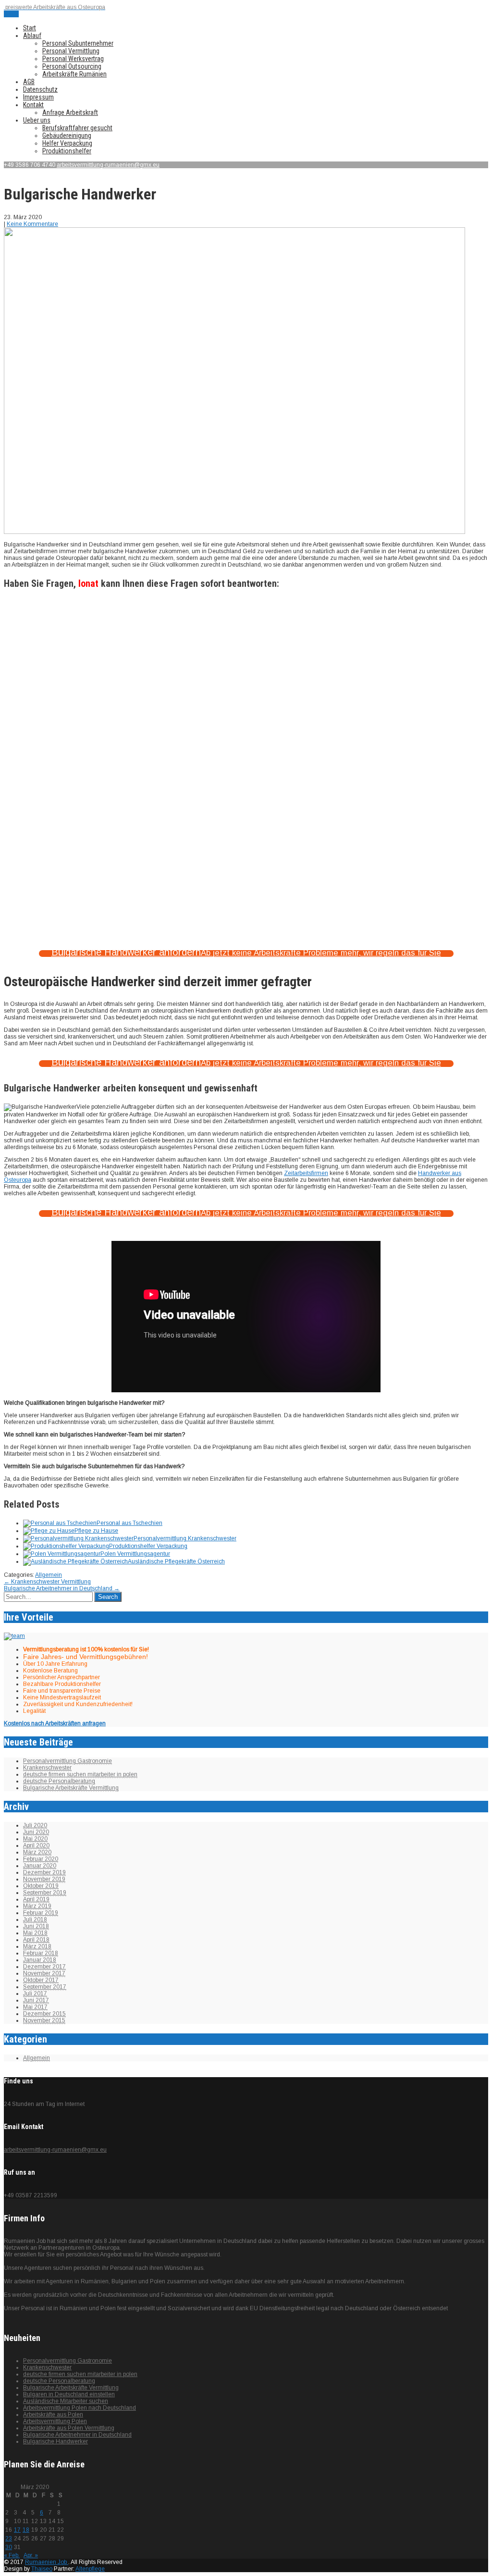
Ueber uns (37, 120)
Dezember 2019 (44, 1872)
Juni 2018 (36, 1926)
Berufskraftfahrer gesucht (77, 128)
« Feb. (12, 2555)
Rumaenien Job (47, 2562)
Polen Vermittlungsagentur (135, 1554)
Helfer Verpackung (67, 143)
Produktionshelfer (67, 151)
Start (30, 28)
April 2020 (36, 1845)
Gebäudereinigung (67, 136)
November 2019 (44, 1879)
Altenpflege (90, 2569)
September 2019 (45, 1893)
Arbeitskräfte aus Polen (53, 2415)
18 (26, 2530)
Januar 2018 (40, 1960)
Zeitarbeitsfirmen (306, 1173)
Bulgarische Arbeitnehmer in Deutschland (62, 1588)
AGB (29, 82)
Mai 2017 (35, 2007)
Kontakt (33, 105)
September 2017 (45, 1987)
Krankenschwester (47, 1768)
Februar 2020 (41, 1859)
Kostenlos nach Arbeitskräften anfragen (55, 1723)
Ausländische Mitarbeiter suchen (66, 2401)
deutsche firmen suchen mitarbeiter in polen (80, 1774)
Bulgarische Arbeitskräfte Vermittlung (71, 1788)
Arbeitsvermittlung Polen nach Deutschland (80, 2408)
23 (9, 2539)
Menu (11, 14)
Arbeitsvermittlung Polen (55, 2421)
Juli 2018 (35, 1920)
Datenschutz (40, 89)
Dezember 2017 (44, 1967)
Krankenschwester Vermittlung (47, 1582)
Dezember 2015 (44, 2014)
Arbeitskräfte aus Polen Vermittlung (69, 2428)
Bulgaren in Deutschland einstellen (69, 2394)
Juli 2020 (35, 1825)
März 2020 (37, 1852)
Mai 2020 (35, 1839)
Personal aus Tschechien (129, 1523)
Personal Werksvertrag (73, 59)
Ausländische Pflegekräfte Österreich (176, 1561)
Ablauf (32, 36)
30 (9, 2547)
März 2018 (37, 1946)
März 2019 (37, 1906)
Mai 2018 (35, 1933)
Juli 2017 (35, 1994)
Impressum (38, 97)
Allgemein (49, 1575)
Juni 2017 (36, 2000)
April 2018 (36, 1940)
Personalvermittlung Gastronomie (68, 1761)
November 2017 (44, 1973)
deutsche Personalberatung (59, 1781)
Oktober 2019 (41, 1886)
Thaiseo (42, 2569)
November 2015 (44, 2020)
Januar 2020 (40, 1866)
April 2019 (36, 1899)
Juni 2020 (36, 1832)
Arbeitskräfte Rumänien (74, 74)
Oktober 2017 (41, 1980)
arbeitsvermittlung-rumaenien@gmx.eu (108, 165)
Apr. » (31, 2555)
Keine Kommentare (32, 224)
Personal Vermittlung (71, 51)
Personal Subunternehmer (78, 43)
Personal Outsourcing (72, 66)
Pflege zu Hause (96, 1531)
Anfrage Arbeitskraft (70, 112)
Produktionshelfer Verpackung (148, 1546)
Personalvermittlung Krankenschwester (185, 1538)
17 (17, 2530)
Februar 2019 (41, 1913)
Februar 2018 (41, 1953)
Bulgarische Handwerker (55, 2441)
